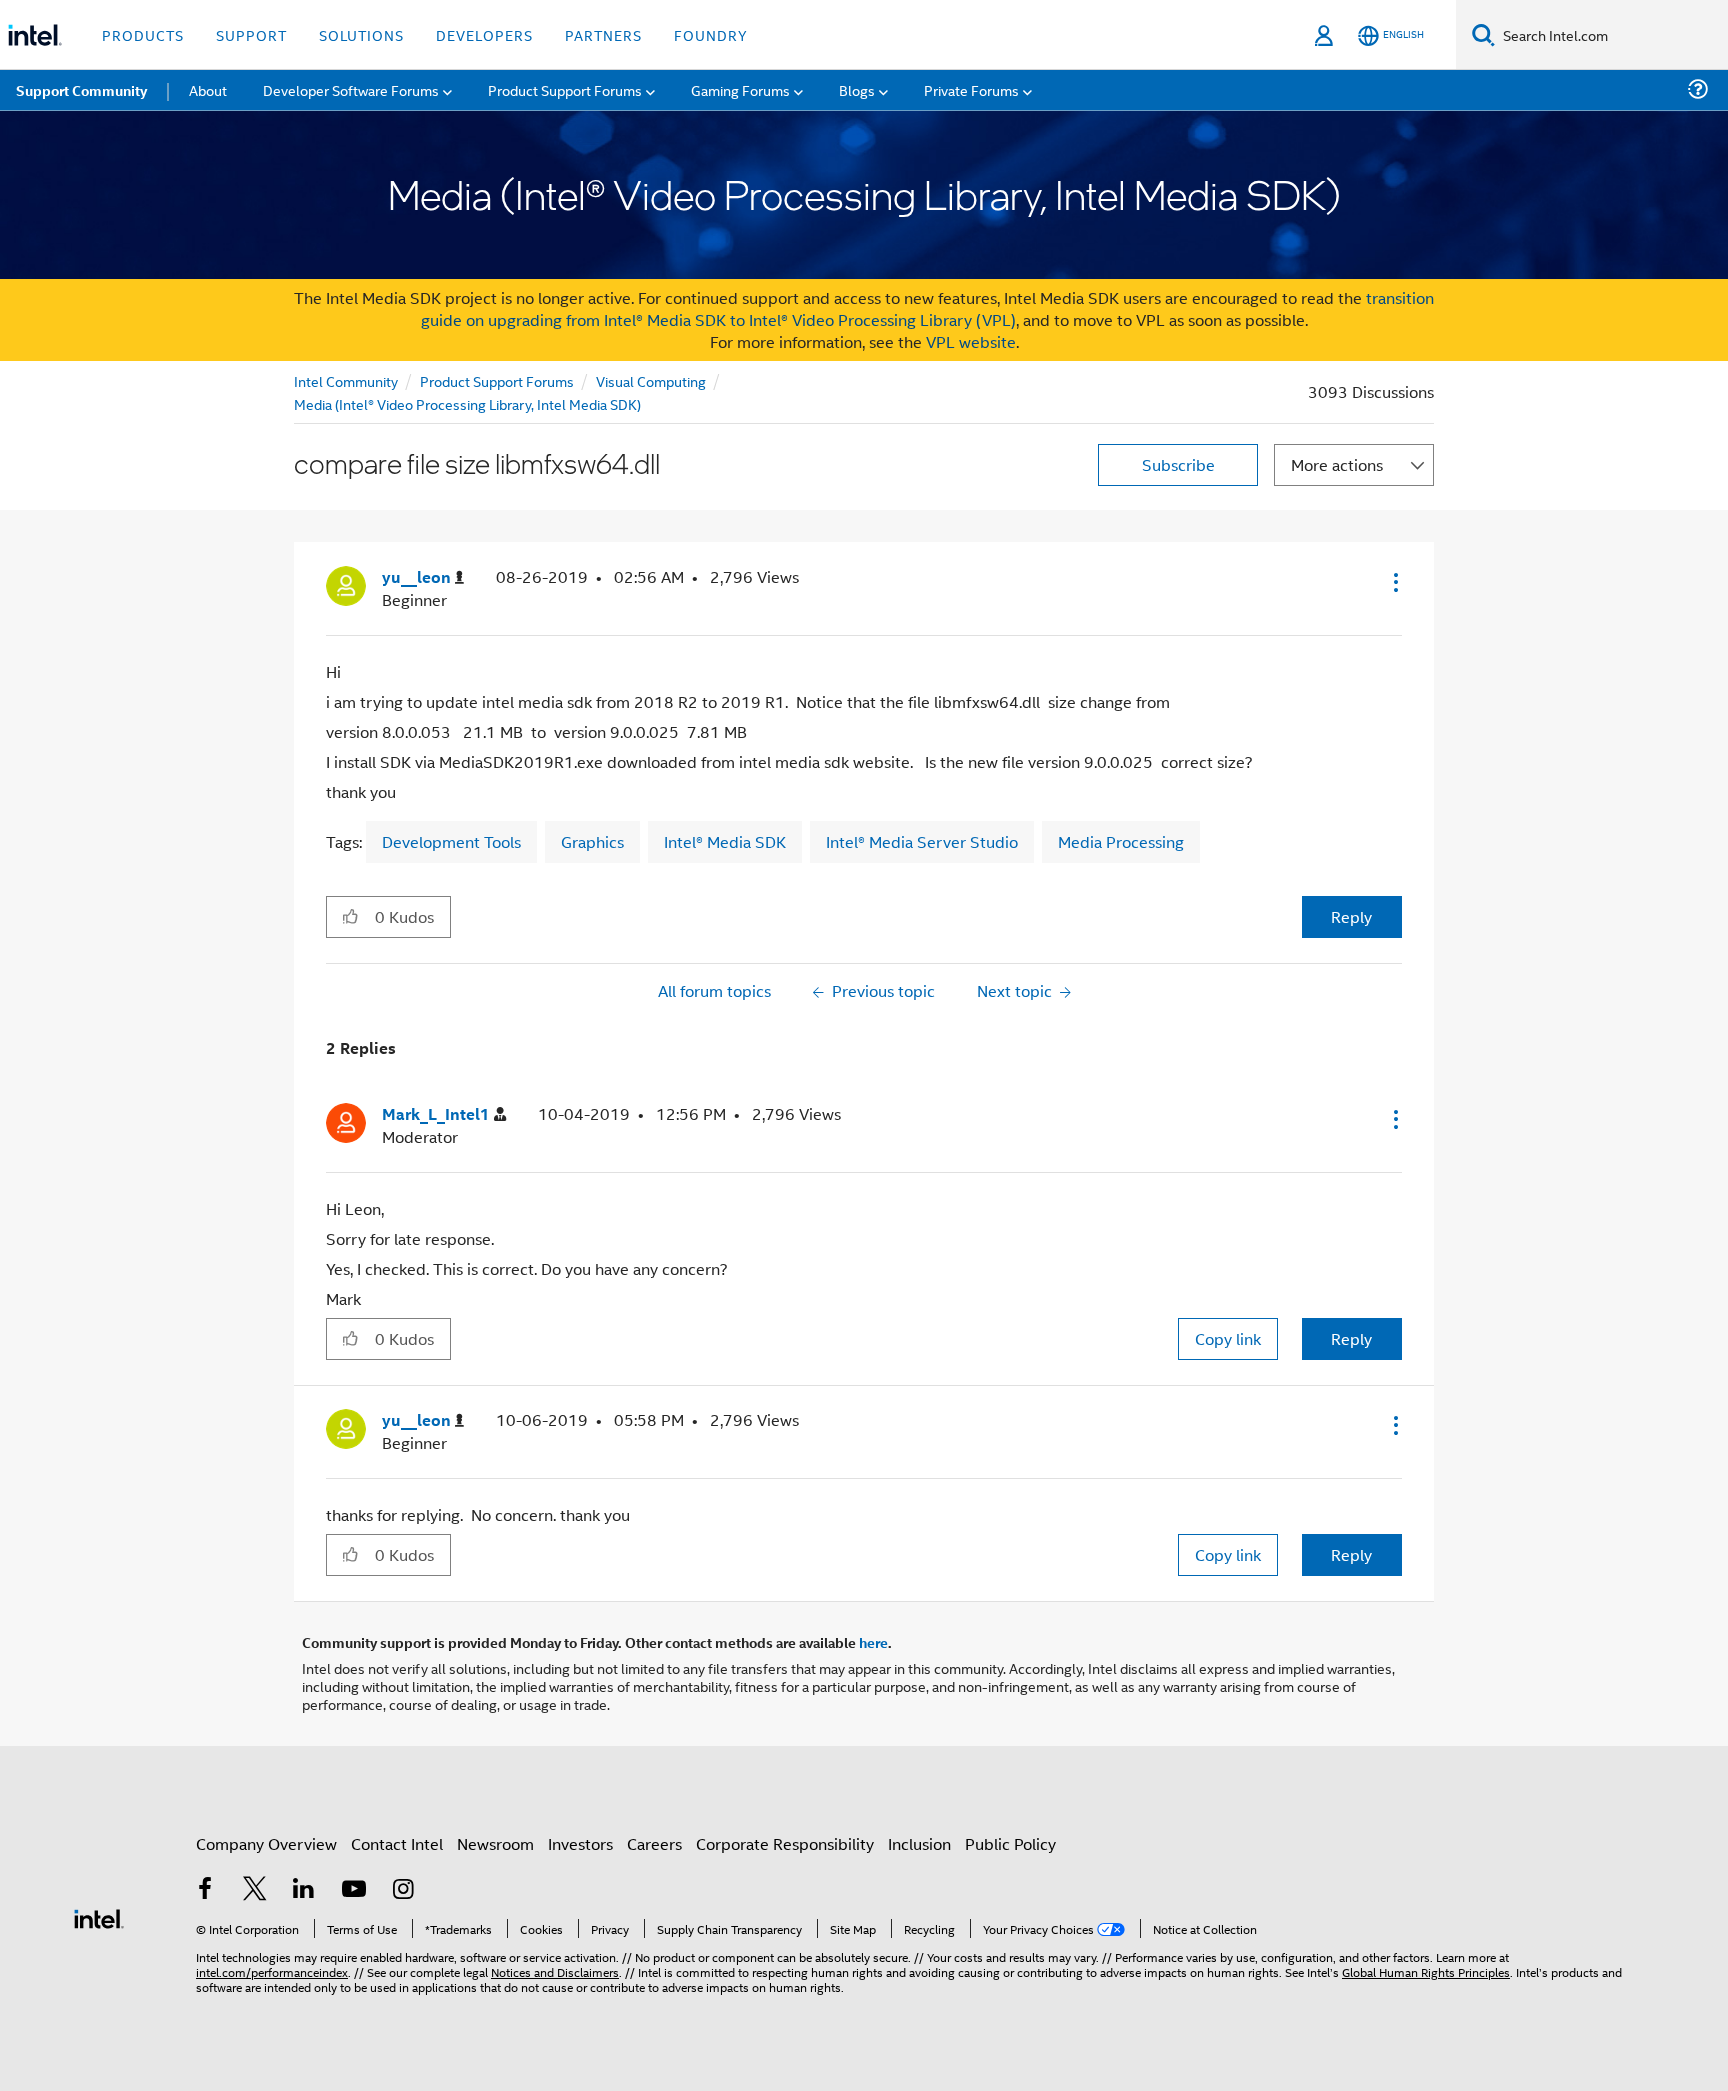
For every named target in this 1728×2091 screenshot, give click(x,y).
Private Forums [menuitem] (971, 89)
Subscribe (1178, 464)
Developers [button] (484, 34)
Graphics (592, 841)
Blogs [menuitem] (857, 89)
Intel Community (346, 380)
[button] (1394, 582)
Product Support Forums (497, 380)
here (873, 1642)
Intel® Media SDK (725, 841)
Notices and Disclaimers (555, 1971)
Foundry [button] (711, 34)
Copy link (1228, 1338)
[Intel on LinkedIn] (304, 1890)
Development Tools (451, 841)
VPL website (971, 341)
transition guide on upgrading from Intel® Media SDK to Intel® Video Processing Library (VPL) (928, 308)
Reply (1351, 916)
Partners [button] (603, 34)
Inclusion (919, 1843)
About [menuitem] (208, 89)
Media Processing (1121, 841)
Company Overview (266, 1843)
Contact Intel (397, 1843)
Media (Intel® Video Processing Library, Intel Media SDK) (467, 403)
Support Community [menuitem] (81, 90)
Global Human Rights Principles (1426, 1971)
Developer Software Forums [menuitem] (351, 89)
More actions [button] (1337, 464)
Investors (580, 1843)
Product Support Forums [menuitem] (565, 89)
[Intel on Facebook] (205, 1890)
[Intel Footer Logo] (99, 1916)
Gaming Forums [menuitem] (740, 89)
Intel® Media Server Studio (922, 841)
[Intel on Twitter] (255, 1890)
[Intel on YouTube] (354, 1890)
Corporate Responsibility (785, 1843)
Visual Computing (651, 380)
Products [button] (143, 34)
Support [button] (251, 34)
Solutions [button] (361, 34)
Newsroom (495, 1843)
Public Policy (1010, 1843)
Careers (654, 1843)
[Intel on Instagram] (403, 1890)
